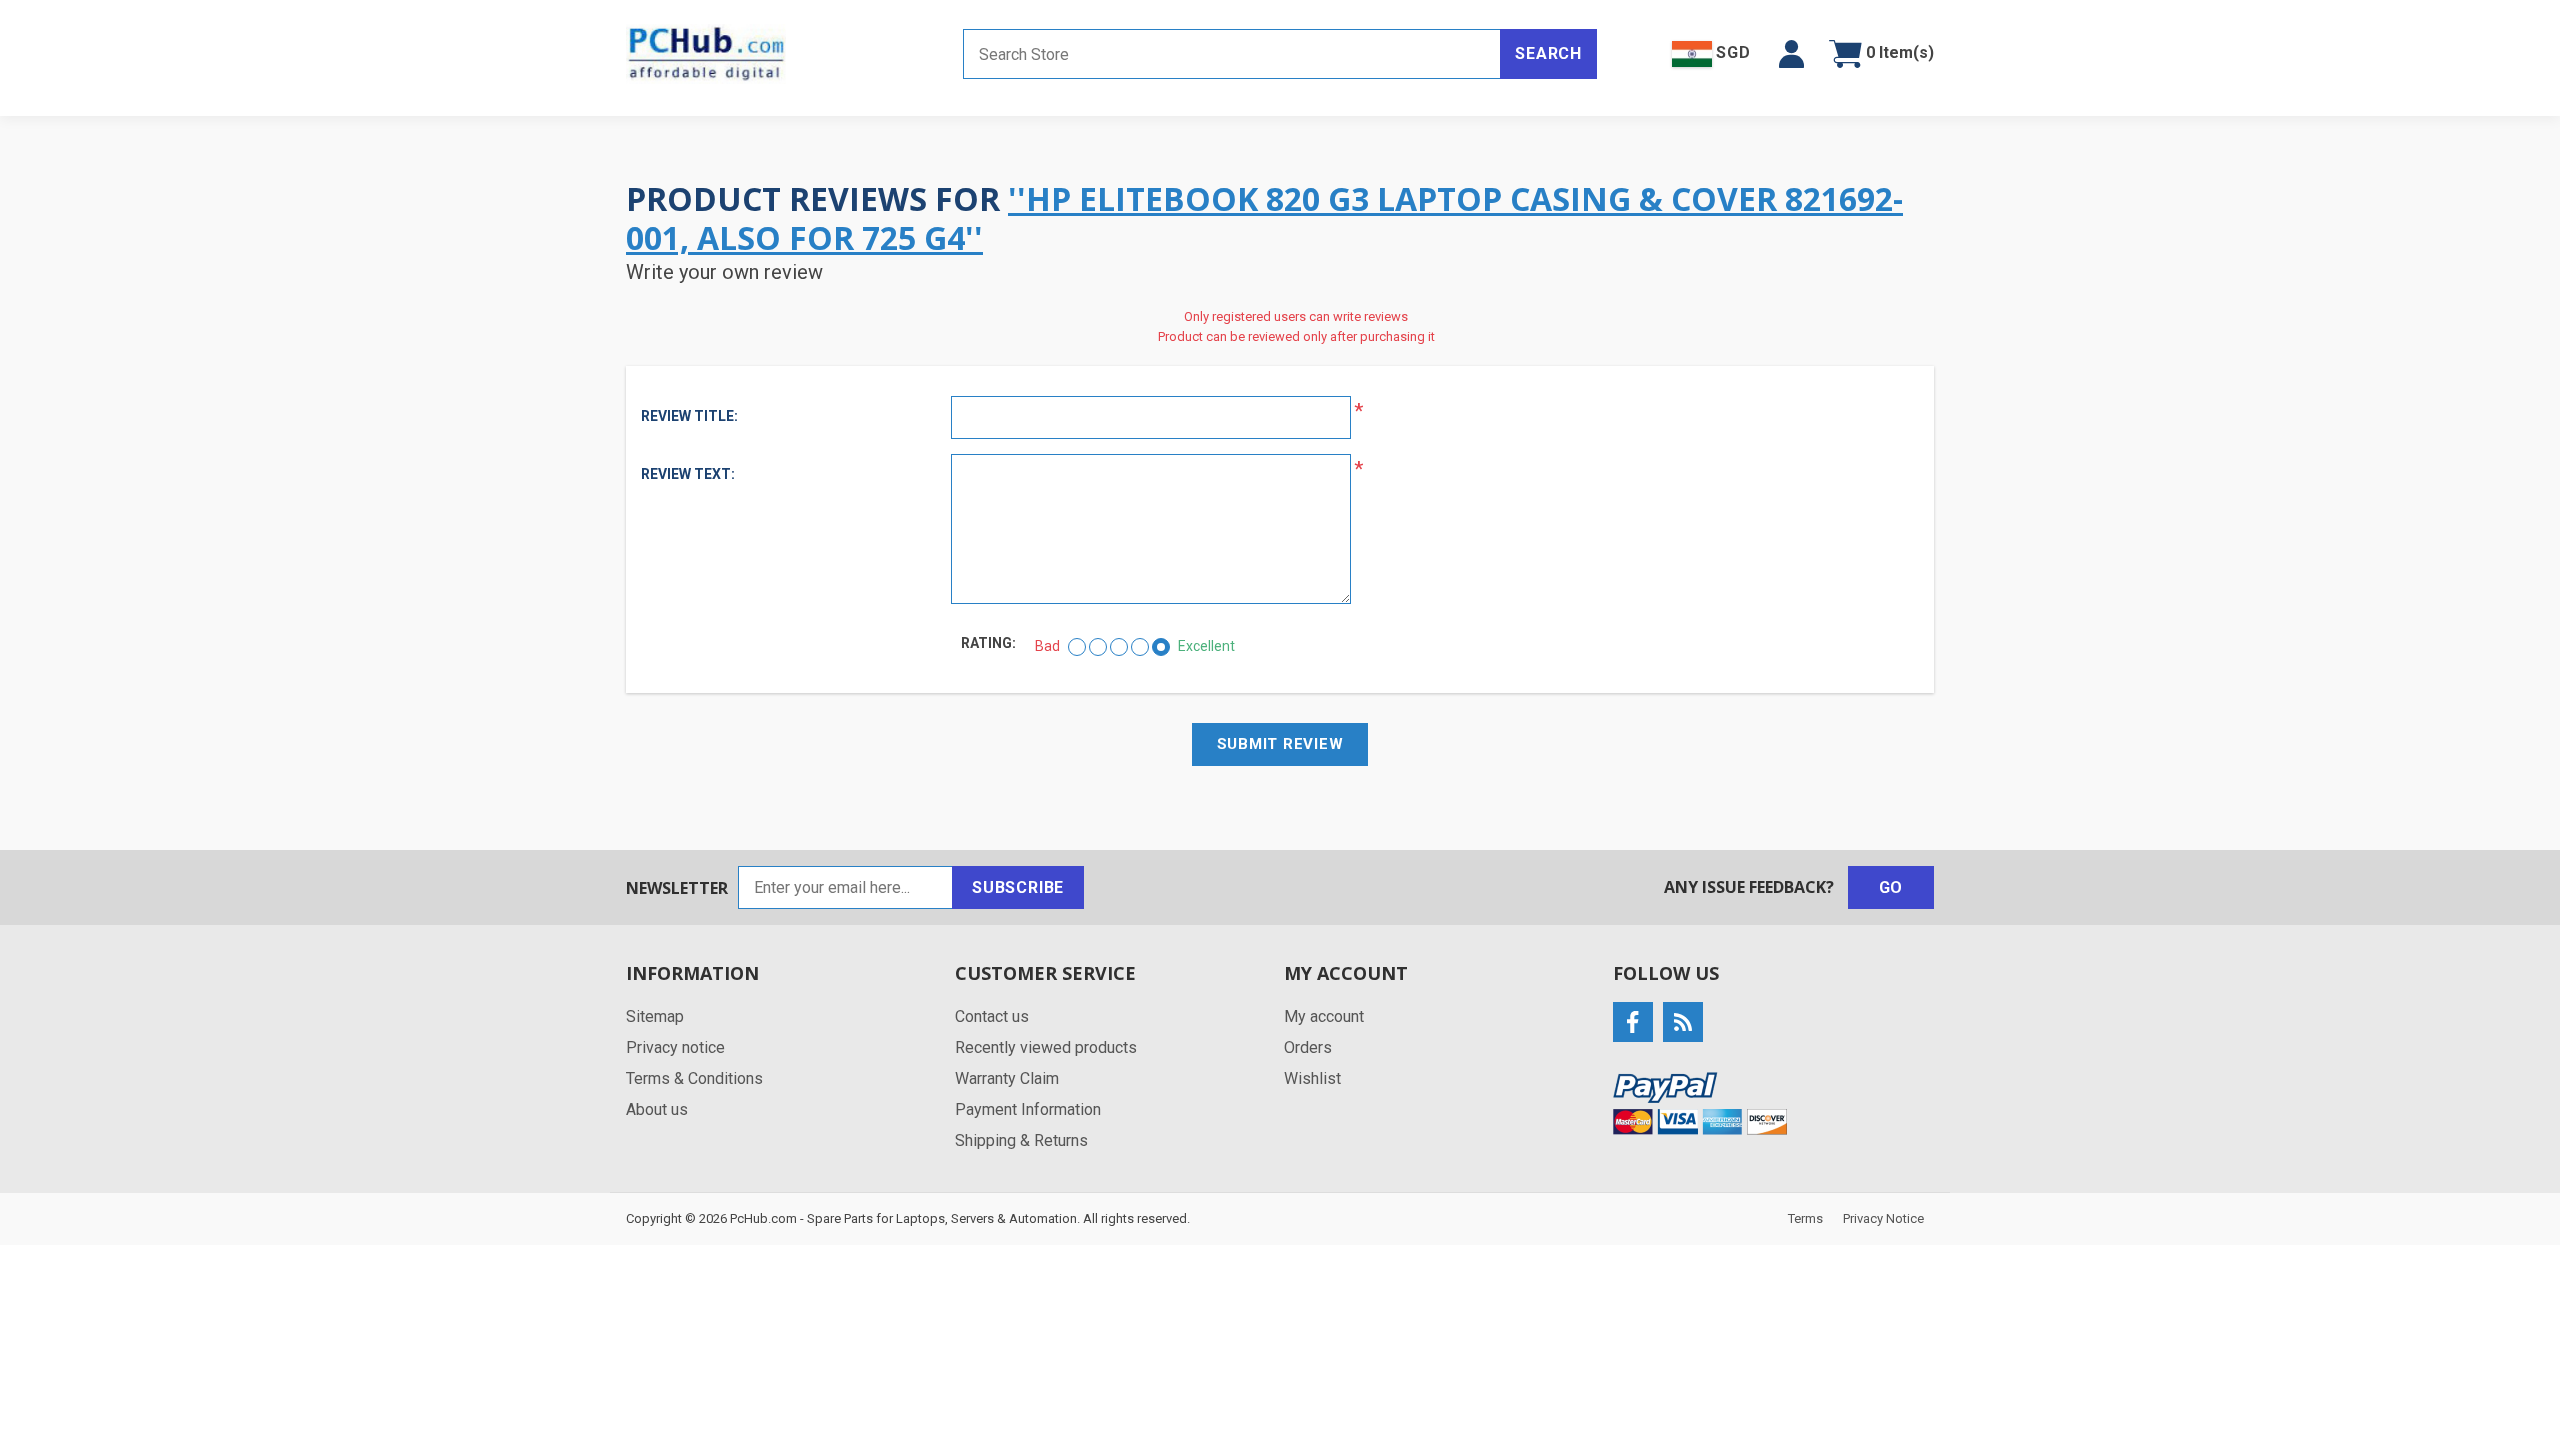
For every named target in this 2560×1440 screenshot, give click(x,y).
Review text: (688, 474)
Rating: (988, 643)
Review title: (689, 416)
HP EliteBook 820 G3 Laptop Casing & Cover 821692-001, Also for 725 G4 (1264, 217)
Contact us (992, 1016)
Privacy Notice (1883, 1218)
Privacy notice (675, 1047)
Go (1891, 887)
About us (657, 1109)
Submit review (1280, 744)
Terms (1805, 1218)
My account (1324, 1016)
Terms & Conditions (694, 1078)
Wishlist (1312, 1078)
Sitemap (655, 1016)
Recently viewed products (1046, 1047)
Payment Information (1028, 1109)
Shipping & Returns (1021, 1140)
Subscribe (1018, 887)
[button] (1791, 54)
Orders (1308, 1047)
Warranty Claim (1007, 1078)
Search (1548, 53)
